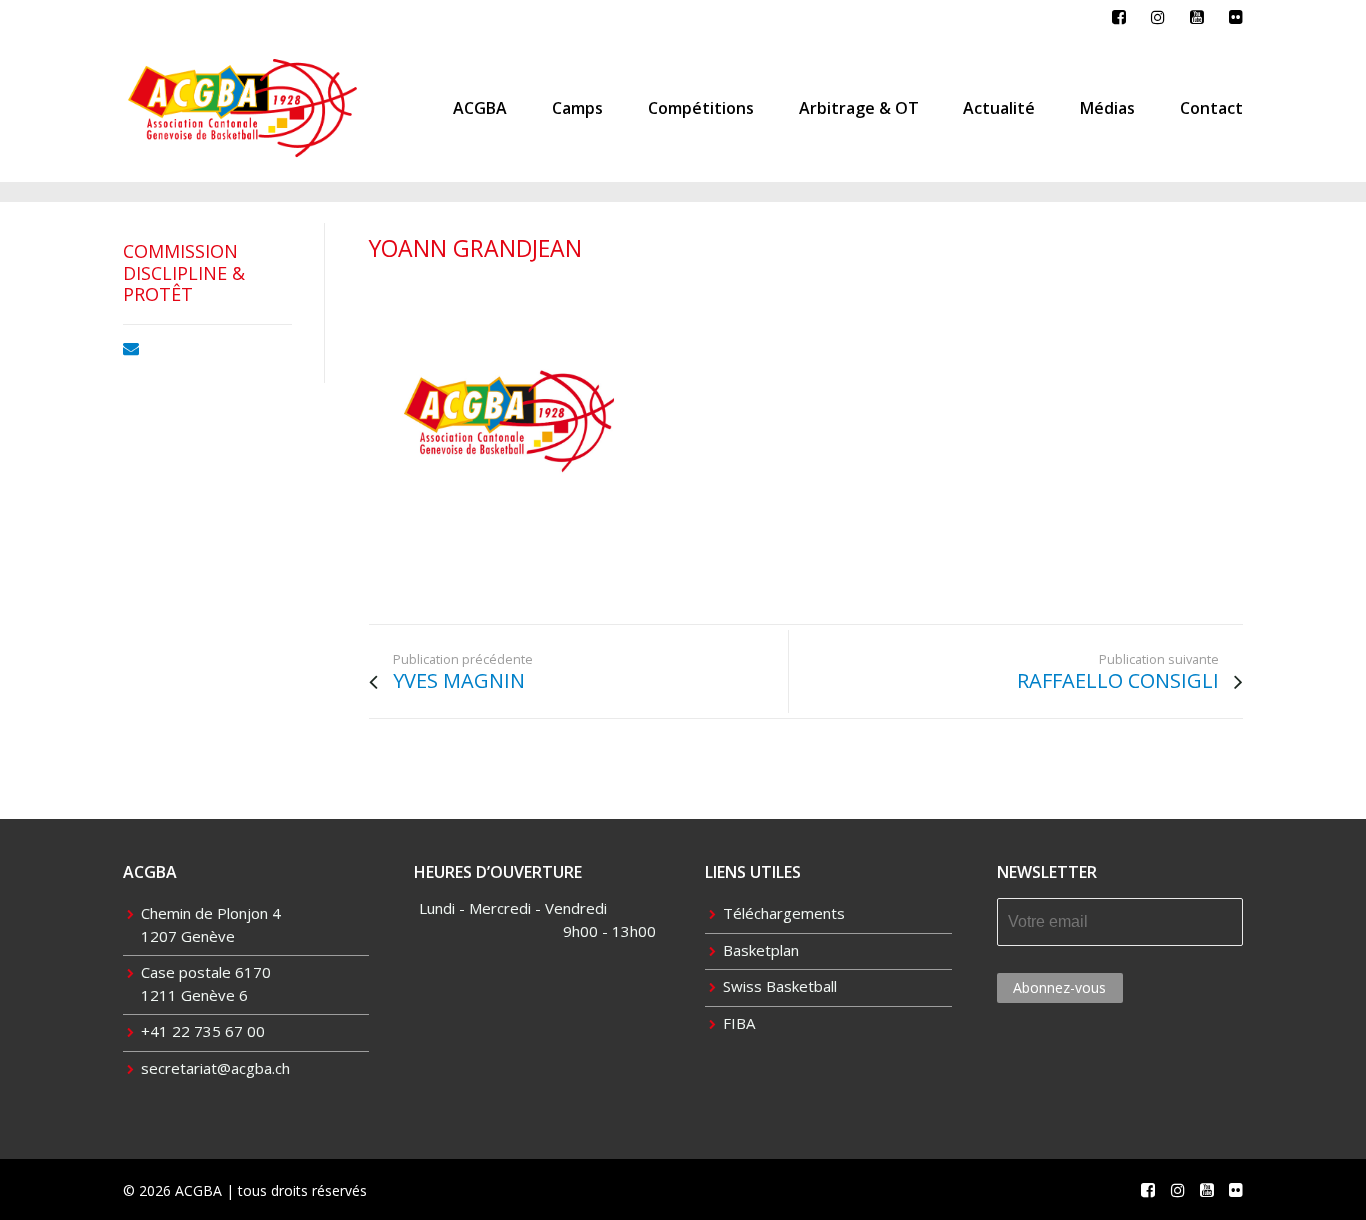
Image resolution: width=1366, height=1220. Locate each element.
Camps (577, 108)
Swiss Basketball (780, 986)
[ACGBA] (509, 426)
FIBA (739, 1023)
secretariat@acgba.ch (215, 1068)
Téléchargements (784, 913)
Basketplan (761, 950)
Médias (1107, 108)
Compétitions (701, 108)
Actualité (999, 108)
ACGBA (480, 108)
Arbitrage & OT (859, 108)
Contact (1211, 108)
